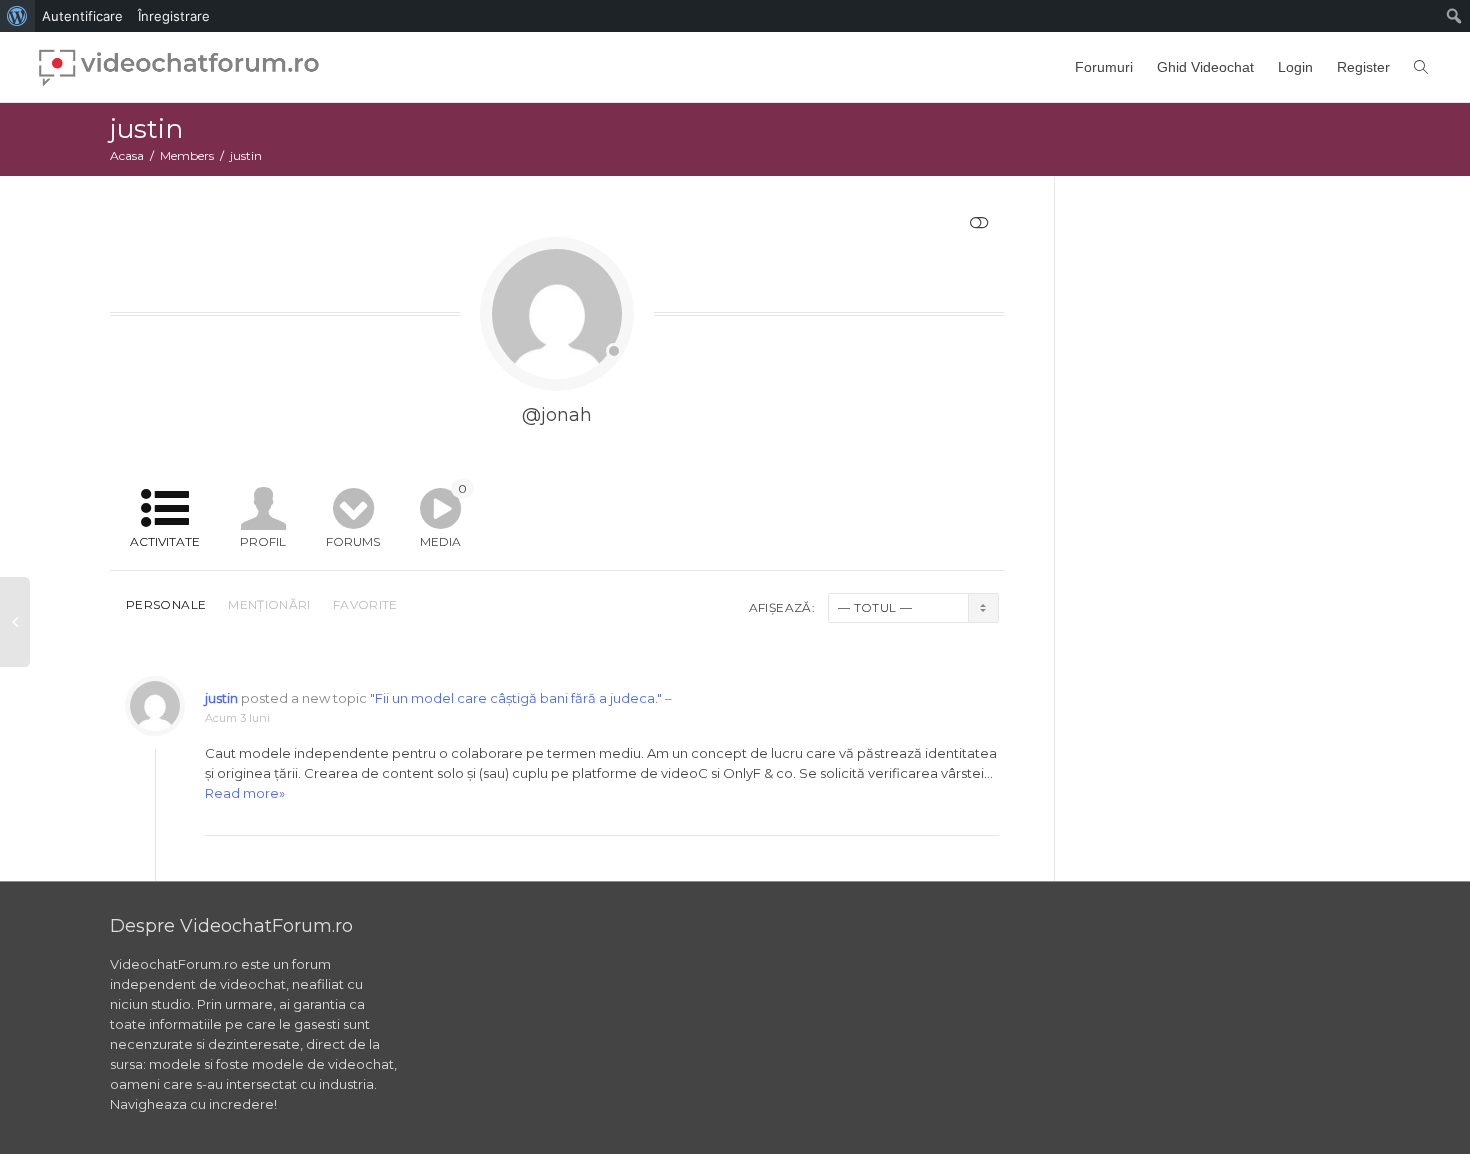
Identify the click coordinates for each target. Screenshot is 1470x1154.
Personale (166, 604)
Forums (353, 541)
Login (1295, 67)
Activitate (165, 541)
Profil (263, 541)
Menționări (269, 604)
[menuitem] (17, 16)
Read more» (245, 793)
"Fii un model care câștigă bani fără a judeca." (516, 698)
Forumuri (1104, 67)
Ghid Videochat (1205, 67)
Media (443, 515)
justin (221, 698)
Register (1363, 67)
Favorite (365, 604)
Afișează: (782, 607)
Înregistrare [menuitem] (174, 16)
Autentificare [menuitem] (82, 16)
